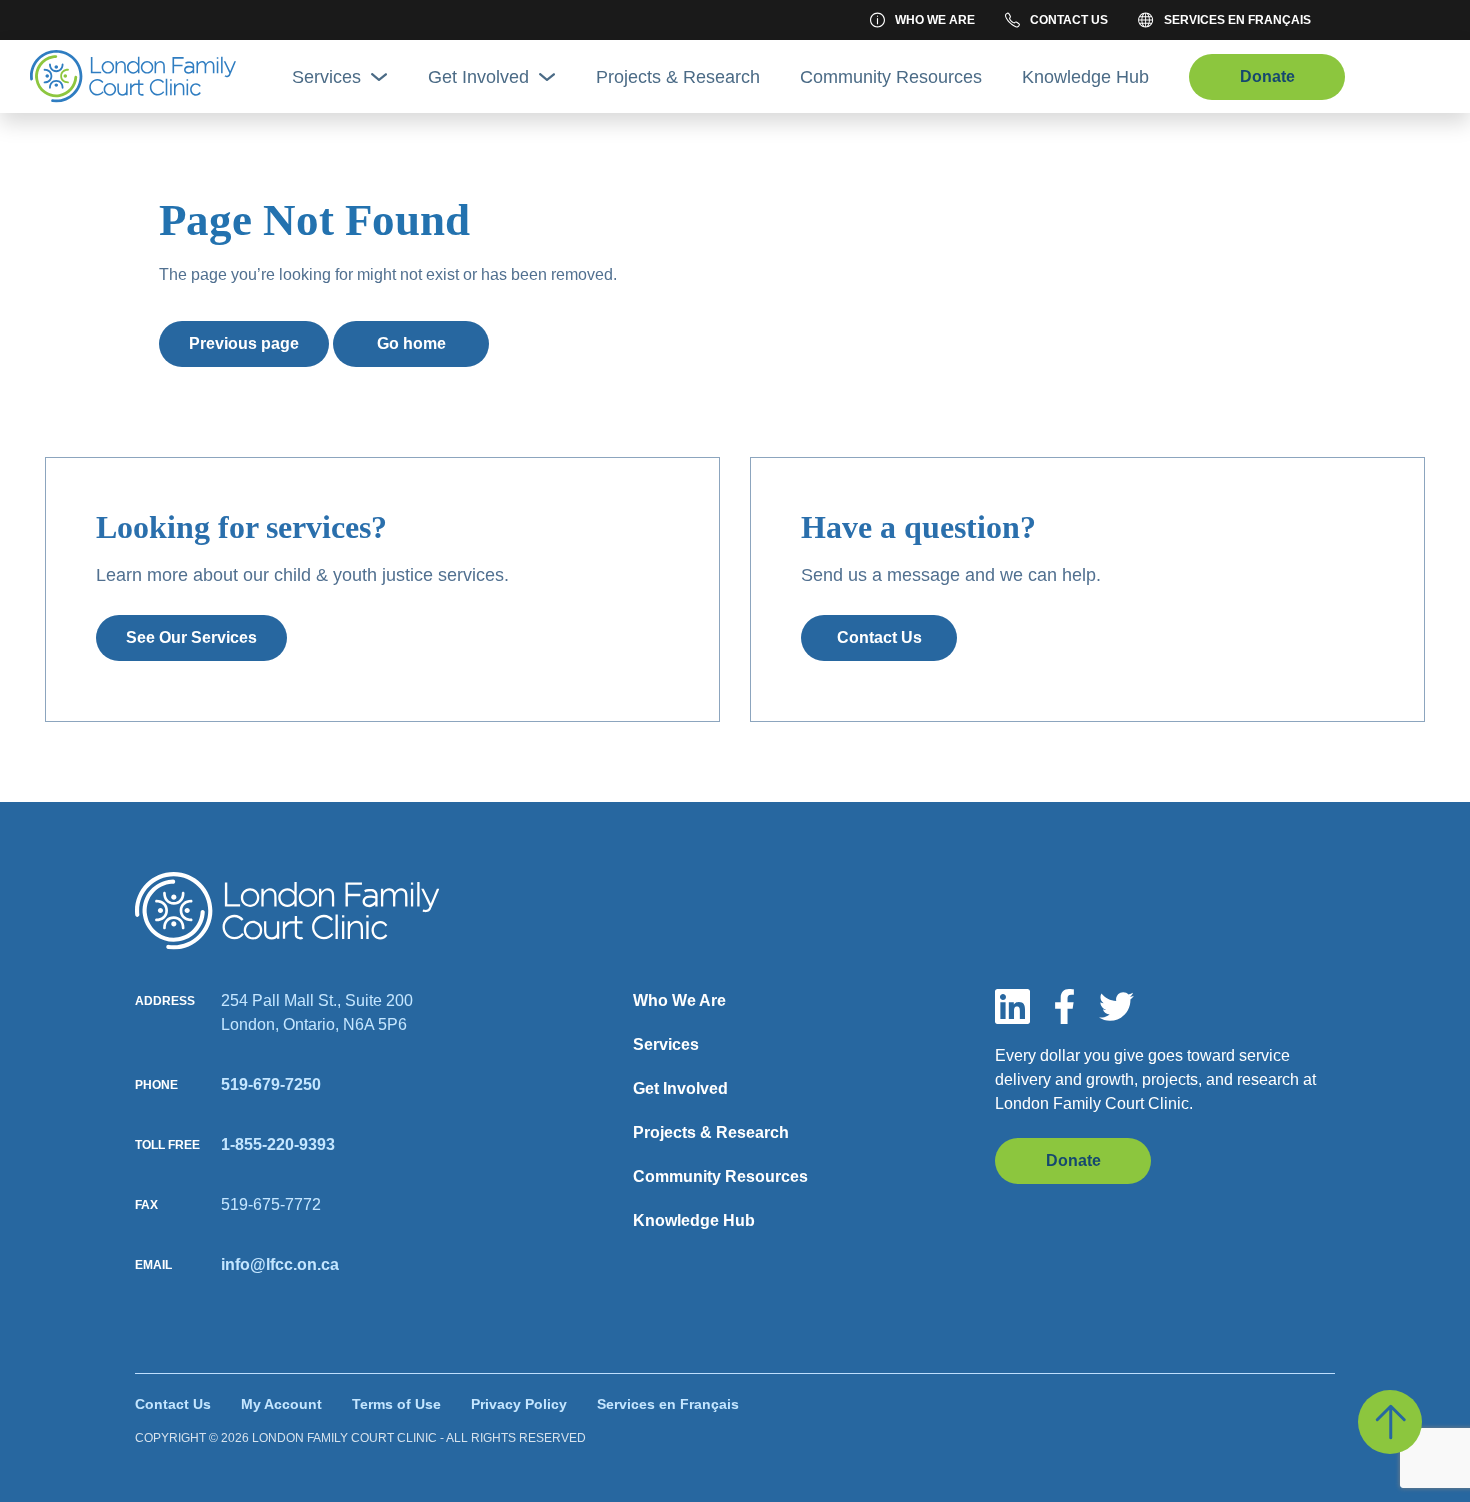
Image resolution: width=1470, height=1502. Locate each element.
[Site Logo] (133, 76)
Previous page (244, 343)
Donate (1267, 76)
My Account (281, 1404)
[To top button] (1390, 1422)
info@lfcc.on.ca (280, 1264)
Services (326, 77)
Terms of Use (396, 1404)
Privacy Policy (519, 1404)
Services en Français (1237, 20)
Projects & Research (678, 77)
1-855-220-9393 (278, 1144)
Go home (411, 343)
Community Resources (891, 77)
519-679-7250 (271, 1084)
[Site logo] (287, 911)
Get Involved (478, 77)
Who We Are (935, 20)
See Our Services (191, 637)
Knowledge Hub (1085, 77)
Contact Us (1069, 20)
